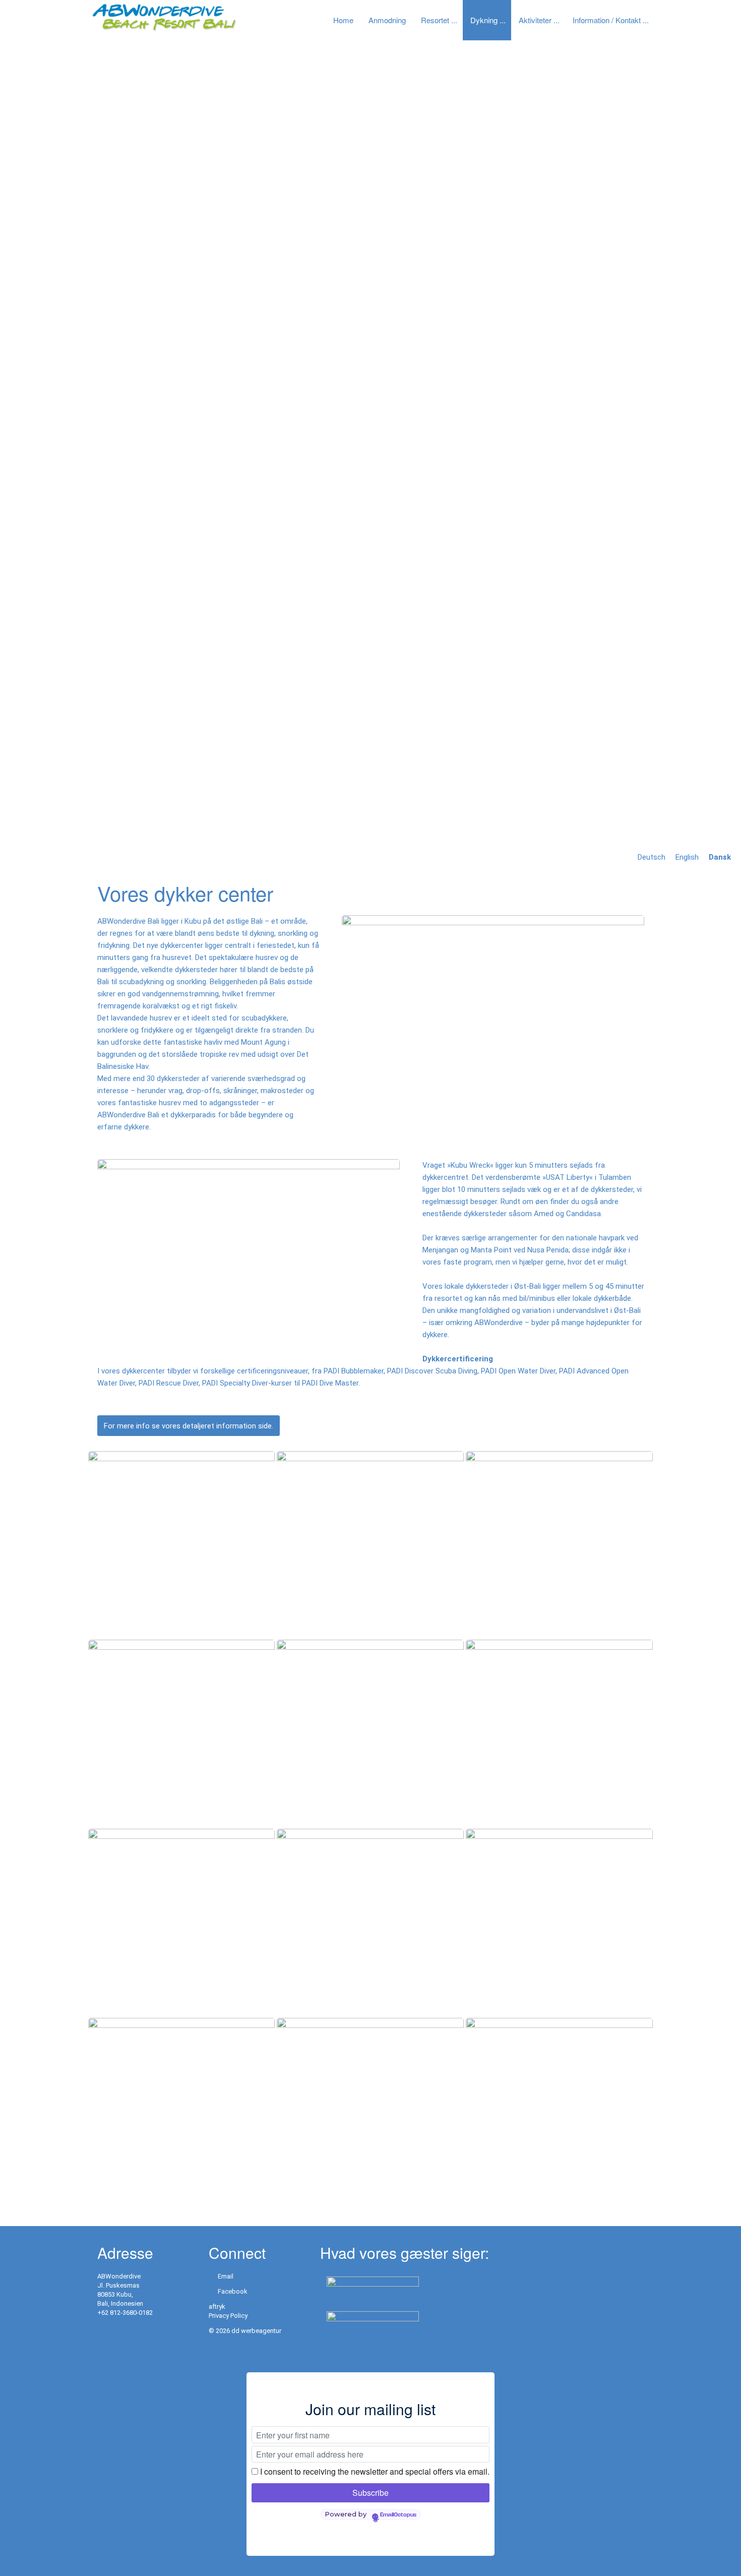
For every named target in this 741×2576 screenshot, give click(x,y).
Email (226, 2276)
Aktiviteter (535, 20)
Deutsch (652, 857)
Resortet (435, 20)
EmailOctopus (398, 2515)
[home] (164, 17)
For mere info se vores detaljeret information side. (189, 1426)
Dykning (484, 20)
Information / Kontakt (607, 20)
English (687, 857)
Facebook (233, 2291)
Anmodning (387, 20)
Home (343, 20)
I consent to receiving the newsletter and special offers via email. (375, 2471)
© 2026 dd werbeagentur (245, 2331)
